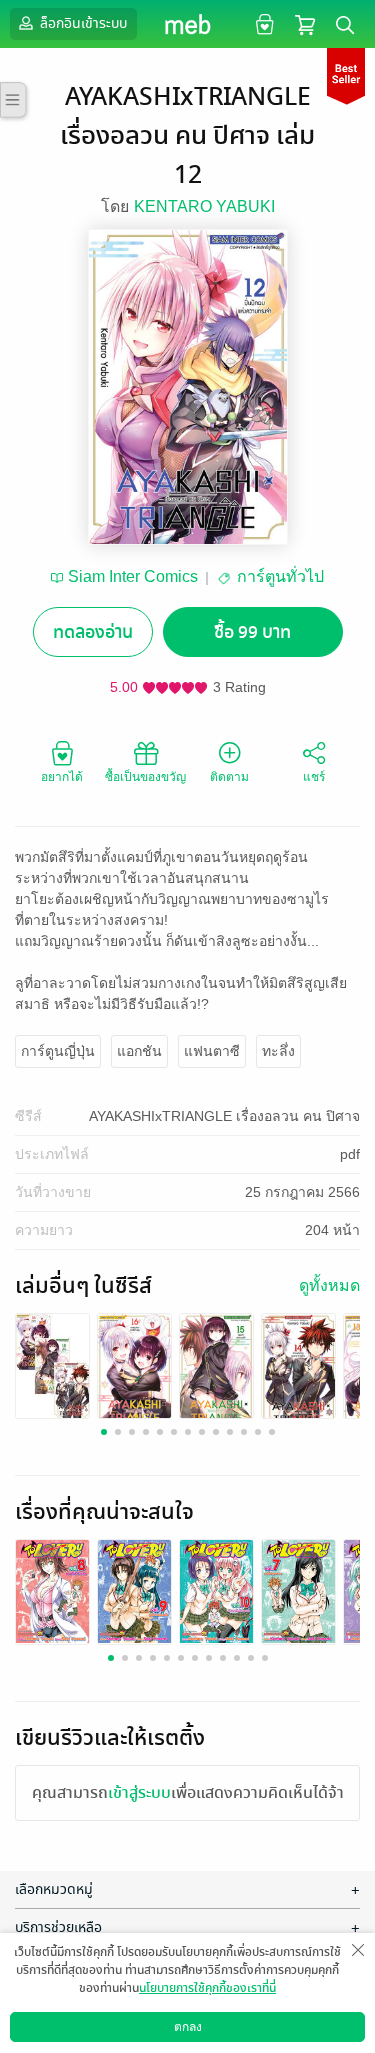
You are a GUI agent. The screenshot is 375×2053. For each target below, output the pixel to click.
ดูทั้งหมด (329, 1285)
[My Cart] (305, 23)
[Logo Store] (187, 24)
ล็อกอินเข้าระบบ (82, 23)
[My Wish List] (262, 23)
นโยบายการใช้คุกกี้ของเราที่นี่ (207, 1988)
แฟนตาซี (212, 1051)
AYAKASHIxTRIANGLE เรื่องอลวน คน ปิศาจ (224, 1116)
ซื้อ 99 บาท (252, 632)
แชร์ (314, 777)
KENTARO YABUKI (204, 206)
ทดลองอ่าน (93, 632)
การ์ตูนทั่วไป (280, 576)
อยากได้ (62, 777)
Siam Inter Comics (133, 576)
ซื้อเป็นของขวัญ (145, 777)
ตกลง (188, 2027)
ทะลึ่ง (278, 1051)
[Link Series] (52, 1364)
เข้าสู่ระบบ (139, 1793)
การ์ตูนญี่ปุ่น (58, 1051)
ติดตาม (229, 777)
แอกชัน (139, 1051)
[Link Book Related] (52, 1590)
